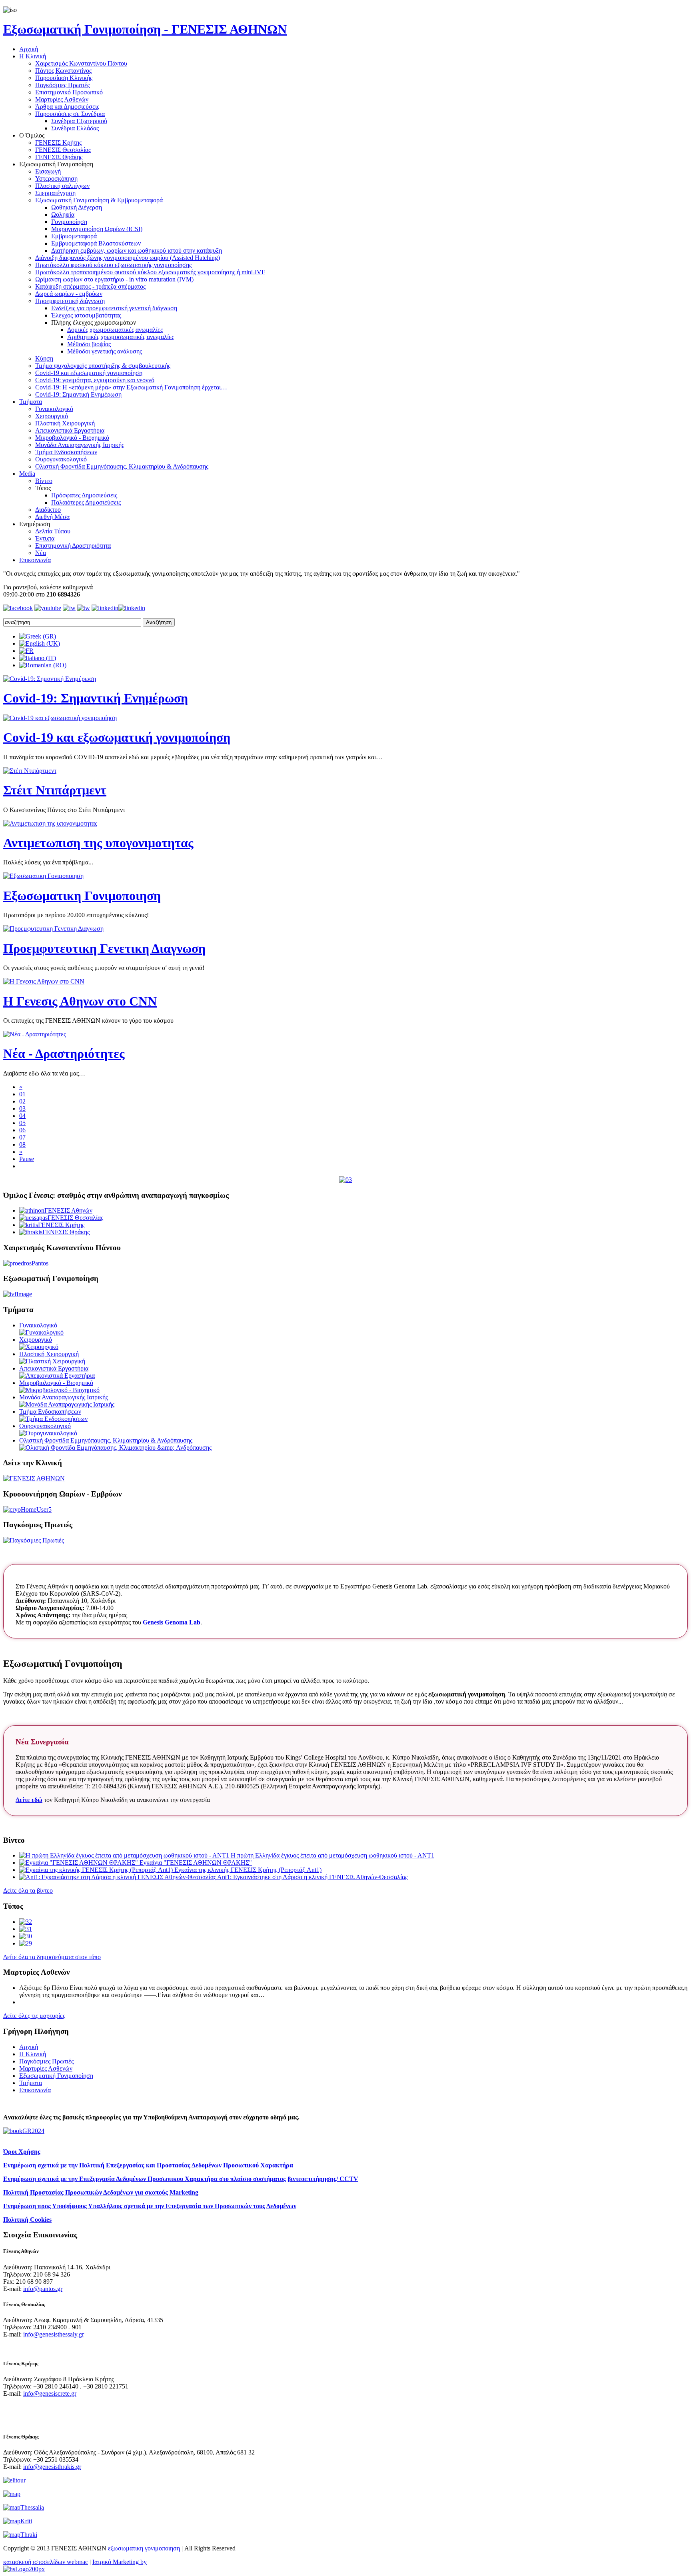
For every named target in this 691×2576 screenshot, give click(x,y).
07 (22, 1137)
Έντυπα (45, 538)
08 (22, 1144)
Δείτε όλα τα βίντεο (28, 1891)
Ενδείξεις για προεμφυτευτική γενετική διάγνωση (114, 308)
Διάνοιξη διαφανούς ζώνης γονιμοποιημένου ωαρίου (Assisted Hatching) (128, 258)
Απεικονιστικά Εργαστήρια (70, 430)
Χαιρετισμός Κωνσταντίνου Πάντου (81, 63)
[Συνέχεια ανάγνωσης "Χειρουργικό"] (39, 1347)
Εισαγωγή (48, 171)
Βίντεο (44, 481)
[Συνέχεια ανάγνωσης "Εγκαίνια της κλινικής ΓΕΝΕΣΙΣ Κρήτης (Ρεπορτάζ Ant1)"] (97, 1870)
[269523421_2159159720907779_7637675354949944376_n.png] (26, 1943)
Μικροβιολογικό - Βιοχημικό (72, 438)
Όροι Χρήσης (22, 2152)
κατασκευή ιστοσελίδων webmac (46, 2562)
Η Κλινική (33, 56)
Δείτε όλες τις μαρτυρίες (34, 2016)
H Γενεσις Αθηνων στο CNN (80, 1001)
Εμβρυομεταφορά (74, 236)
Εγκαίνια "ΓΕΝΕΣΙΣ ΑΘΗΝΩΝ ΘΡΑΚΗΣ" (196, 1863)
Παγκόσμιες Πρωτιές (62, 85)
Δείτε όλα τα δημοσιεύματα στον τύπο (52, 1957)
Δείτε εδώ (29, 1800)
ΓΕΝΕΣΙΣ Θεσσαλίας (63, 150)
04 (22, 1116)
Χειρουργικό (52, 416)
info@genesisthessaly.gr (54, 2334)
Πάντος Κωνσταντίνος (63, 71)
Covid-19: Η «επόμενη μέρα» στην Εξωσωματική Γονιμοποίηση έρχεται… (131, 387)
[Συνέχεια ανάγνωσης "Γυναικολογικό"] (41, 1332)
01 (22, 1094)
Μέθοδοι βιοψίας (89, 344)
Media (27, 474)
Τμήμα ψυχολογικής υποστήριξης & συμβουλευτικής (103, 366)
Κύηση (44, 358)
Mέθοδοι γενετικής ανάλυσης (105, 351)
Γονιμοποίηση (69, 222)
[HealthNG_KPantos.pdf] (26, 1929)
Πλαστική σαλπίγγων (62, 186)
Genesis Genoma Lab (171, 1622)
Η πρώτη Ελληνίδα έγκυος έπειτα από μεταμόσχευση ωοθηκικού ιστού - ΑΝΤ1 (333, 1855)
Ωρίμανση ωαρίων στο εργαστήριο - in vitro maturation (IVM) (114, 279)
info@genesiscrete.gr (50, 2393)
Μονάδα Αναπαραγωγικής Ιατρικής (80, 445)
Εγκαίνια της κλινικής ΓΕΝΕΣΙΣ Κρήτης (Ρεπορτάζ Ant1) (248, 1870)
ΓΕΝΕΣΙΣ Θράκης (59, 157)
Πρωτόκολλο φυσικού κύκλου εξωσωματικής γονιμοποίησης (113, 265)
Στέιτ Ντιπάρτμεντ (55, 790)
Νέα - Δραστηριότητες (64, 1054)
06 (22, 1130)
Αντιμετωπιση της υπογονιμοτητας (98, 843)
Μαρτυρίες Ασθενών (62, 99)
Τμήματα (31, 402)
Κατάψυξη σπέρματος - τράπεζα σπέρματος (90, 286)
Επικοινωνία (35, 560)
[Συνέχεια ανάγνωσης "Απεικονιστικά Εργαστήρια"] (57, 1376)
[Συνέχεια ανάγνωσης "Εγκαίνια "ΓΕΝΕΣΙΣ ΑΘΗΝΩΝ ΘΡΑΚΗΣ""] (79, 1863)
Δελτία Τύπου (53, 531)
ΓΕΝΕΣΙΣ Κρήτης (58, 143)
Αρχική (29, 49)
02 (22, 1101)
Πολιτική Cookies (27, 2220)
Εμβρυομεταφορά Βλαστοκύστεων (96, 243)
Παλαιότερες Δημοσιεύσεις (86, 502)
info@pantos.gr (43, 2289)
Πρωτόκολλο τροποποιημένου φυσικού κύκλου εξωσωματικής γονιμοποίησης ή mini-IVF (150, 272)
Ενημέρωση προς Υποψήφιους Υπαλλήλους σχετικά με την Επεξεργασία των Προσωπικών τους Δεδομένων (150, 2206)
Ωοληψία (63, 215)
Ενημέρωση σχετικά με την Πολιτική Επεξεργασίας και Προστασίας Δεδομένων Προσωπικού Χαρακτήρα (148, 2165)
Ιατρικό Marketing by (120, 2562)
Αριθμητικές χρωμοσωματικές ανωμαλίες (121, 337)
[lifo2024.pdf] (26, 1922)
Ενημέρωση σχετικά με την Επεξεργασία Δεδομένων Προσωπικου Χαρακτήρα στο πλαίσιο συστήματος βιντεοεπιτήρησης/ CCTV (181, 2179)
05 (22, 1123)
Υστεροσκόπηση (56, 179)
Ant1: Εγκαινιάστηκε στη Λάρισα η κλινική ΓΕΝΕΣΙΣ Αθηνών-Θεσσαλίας (312, 1877)
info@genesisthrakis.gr (52, 2467)
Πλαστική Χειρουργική (65, 423)
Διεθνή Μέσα (52, 517)
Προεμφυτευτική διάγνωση (70, 301)
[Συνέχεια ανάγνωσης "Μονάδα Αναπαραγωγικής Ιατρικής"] (67, 1404)
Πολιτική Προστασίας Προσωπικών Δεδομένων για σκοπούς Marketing (101, 2192)
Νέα (41, 553)
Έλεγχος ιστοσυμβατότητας (86, 315)
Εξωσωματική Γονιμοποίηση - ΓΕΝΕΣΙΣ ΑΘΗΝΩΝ (145, 29)
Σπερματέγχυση (55, 193)
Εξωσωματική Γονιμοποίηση (56, 2076)
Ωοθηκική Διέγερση (77, 207)
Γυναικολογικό (54, 409)
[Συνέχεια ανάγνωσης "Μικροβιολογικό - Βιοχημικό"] (59, 1390)
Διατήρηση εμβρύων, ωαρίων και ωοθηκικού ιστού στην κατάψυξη (137, 250)
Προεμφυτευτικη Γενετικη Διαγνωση (104, 948)
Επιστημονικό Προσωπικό (69, 92)
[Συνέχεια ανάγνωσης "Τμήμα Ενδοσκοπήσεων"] (53, 1419)
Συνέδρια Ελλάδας (75, 128)
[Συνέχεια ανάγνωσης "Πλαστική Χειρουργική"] (52, 1361)
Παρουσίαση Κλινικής (64, 78)
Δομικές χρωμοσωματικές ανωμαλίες (115, 330)
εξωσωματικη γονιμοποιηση (144, 2548)
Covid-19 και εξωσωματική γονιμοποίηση (89, 373)
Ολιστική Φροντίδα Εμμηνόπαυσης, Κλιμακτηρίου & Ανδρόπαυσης (122, 466)
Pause (27, 1159)
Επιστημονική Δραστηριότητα (73, 546)
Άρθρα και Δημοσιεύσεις (67, 107)
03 (22, 1108)
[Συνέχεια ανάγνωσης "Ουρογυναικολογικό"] (48, 1433)
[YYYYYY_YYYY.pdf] (26, 1936)
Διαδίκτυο (48, 510)
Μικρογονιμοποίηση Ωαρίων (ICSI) (97, 229)
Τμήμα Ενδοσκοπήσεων (66, 452)
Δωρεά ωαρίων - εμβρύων (69, 294)
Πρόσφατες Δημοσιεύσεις (84, 495)
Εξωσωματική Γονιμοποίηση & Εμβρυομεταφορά (99, 200)
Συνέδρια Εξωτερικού (79, 121)
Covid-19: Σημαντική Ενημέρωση (78, 394)
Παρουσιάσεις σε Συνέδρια (70, 114)
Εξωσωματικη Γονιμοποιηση (82, 896)
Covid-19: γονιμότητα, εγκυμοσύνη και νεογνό (95, 380)
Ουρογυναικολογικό (61, 459)
